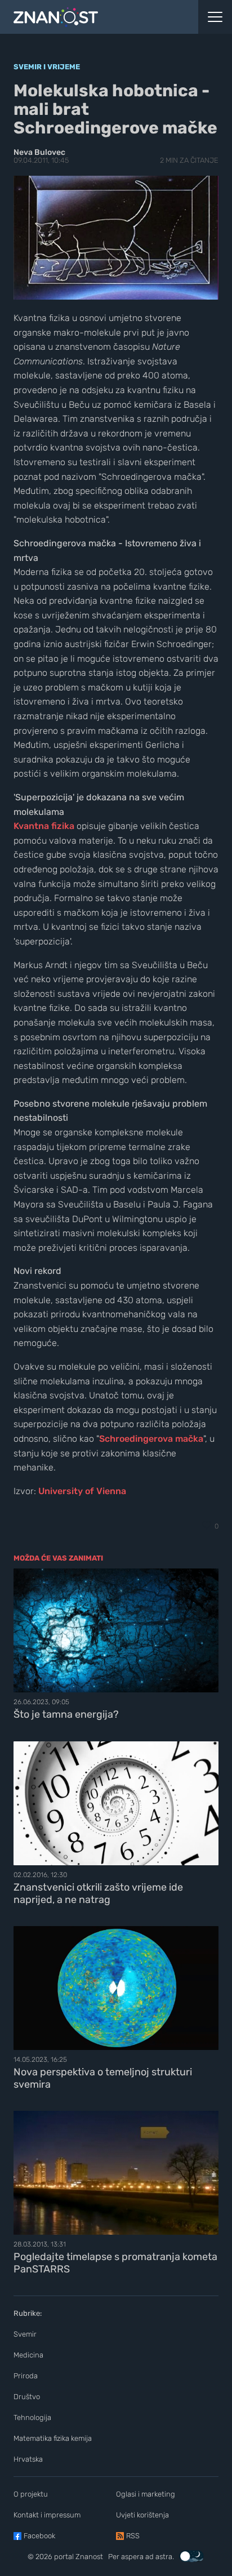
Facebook (39, 2536)
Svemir (25, 2334)
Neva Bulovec (39, 152)
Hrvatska (28, 2459)
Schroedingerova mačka (151, 1439)
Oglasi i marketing (146, 2494)
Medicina (28, 2355)
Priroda (26, 2376)
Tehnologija (32, 2417)
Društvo (27, 2397)
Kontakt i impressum (47, 2515)
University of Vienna (82, 1491)
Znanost (89, 2557)
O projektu (31, 2494)
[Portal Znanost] (87, 17)
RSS (133, 2536)
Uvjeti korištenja (142, 2515)
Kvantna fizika (44, 826)
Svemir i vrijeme (47, 67)
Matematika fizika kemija (53, 2438)
